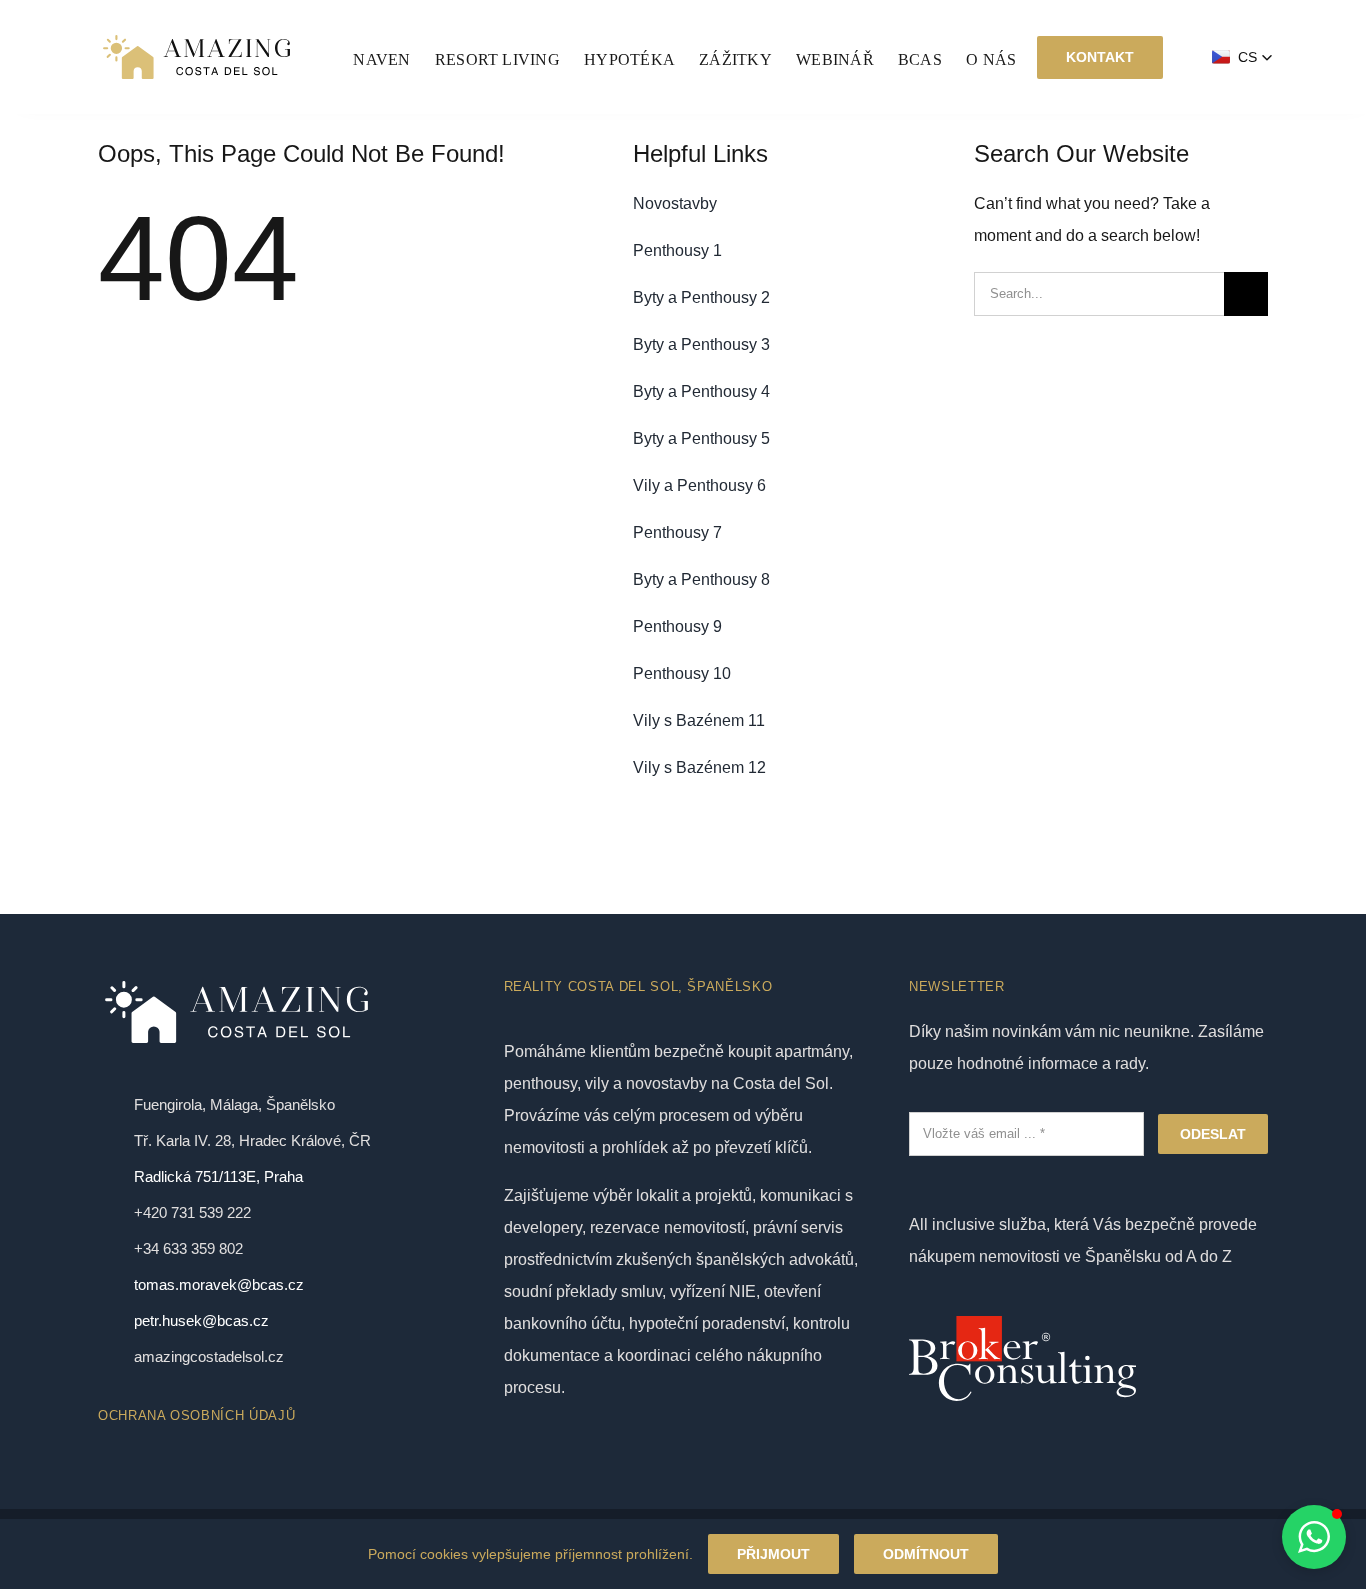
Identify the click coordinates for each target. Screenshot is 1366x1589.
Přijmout (773, 1554)
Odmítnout (926, 1554)
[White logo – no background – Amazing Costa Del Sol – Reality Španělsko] (196, 37)
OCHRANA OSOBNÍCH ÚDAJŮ (196, 1415)
